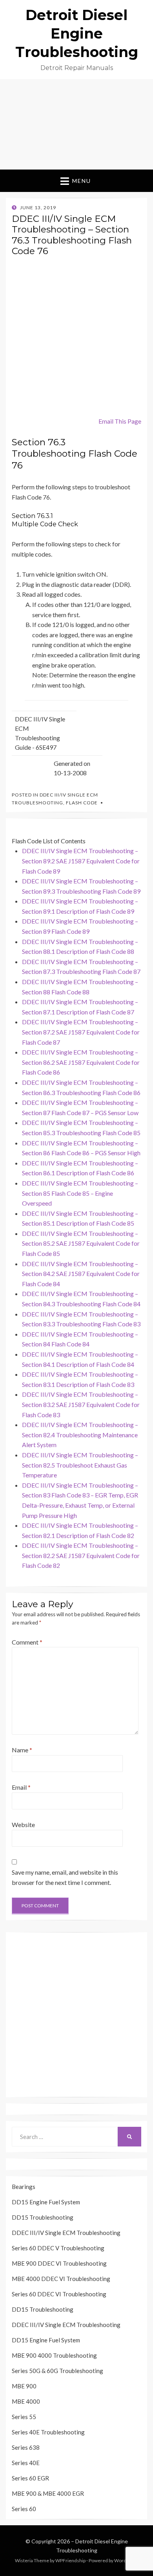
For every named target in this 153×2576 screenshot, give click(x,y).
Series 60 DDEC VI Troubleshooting (59, 2294)
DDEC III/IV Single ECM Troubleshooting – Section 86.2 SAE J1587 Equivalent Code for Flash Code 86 (81, 1062)
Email (21, 1787)
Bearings (24, 2187)
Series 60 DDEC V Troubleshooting (58, 2248)
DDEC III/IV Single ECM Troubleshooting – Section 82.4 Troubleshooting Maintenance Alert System (80, 1435)
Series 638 (26, 2447)
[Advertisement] (76, 124)
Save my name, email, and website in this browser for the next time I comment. (65, 1877)
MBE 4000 (26, 2401)
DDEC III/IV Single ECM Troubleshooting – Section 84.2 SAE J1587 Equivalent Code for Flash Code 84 (81, 1274)
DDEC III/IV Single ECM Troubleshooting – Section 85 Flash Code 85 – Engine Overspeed (80, 1193)
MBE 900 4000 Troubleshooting (54, 2355)
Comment (27, 1642)
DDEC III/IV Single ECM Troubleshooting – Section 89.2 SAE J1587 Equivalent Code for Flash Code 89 (81, 861)
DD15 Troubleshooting (43, 2217)
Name (22, 1750)
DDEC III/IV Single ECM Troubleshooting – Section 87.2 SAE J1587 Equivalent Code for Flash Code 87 (81, 1032)
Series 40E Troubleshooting (48, 2432)
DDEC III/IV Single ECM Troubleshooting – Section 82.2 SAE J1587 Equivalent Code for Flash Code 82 (81, 1555)
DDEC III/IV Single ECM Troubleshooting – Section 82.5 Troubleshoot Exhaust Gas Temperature (80, 1465)
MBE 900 (24, 2386)
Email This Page (120, 421)
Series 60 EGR (30, 2478)
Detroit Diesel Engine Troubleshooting (77, 33)
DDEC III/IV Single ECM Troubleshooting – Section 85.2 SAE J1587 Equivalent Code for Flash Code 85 (81, 1243)
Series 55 (24, 2417)
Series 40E (26, 2463)
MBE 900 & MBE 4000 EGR (48, 2493)
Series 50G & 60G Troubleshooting (57, 2371)
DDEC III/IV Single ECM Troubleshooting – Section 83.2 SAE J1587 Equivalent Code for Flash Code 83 (81, 1404)
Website (23, 1825)
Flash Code (82, 803)
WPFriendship (70, 2560)
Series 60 (24, 2509)
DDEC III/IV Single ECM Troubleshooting (66, 2233)
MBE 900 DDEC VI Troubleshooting (59, 2263)
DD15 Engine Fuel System (46, 2202)
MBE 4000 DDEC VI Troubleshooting (61, 2279)
